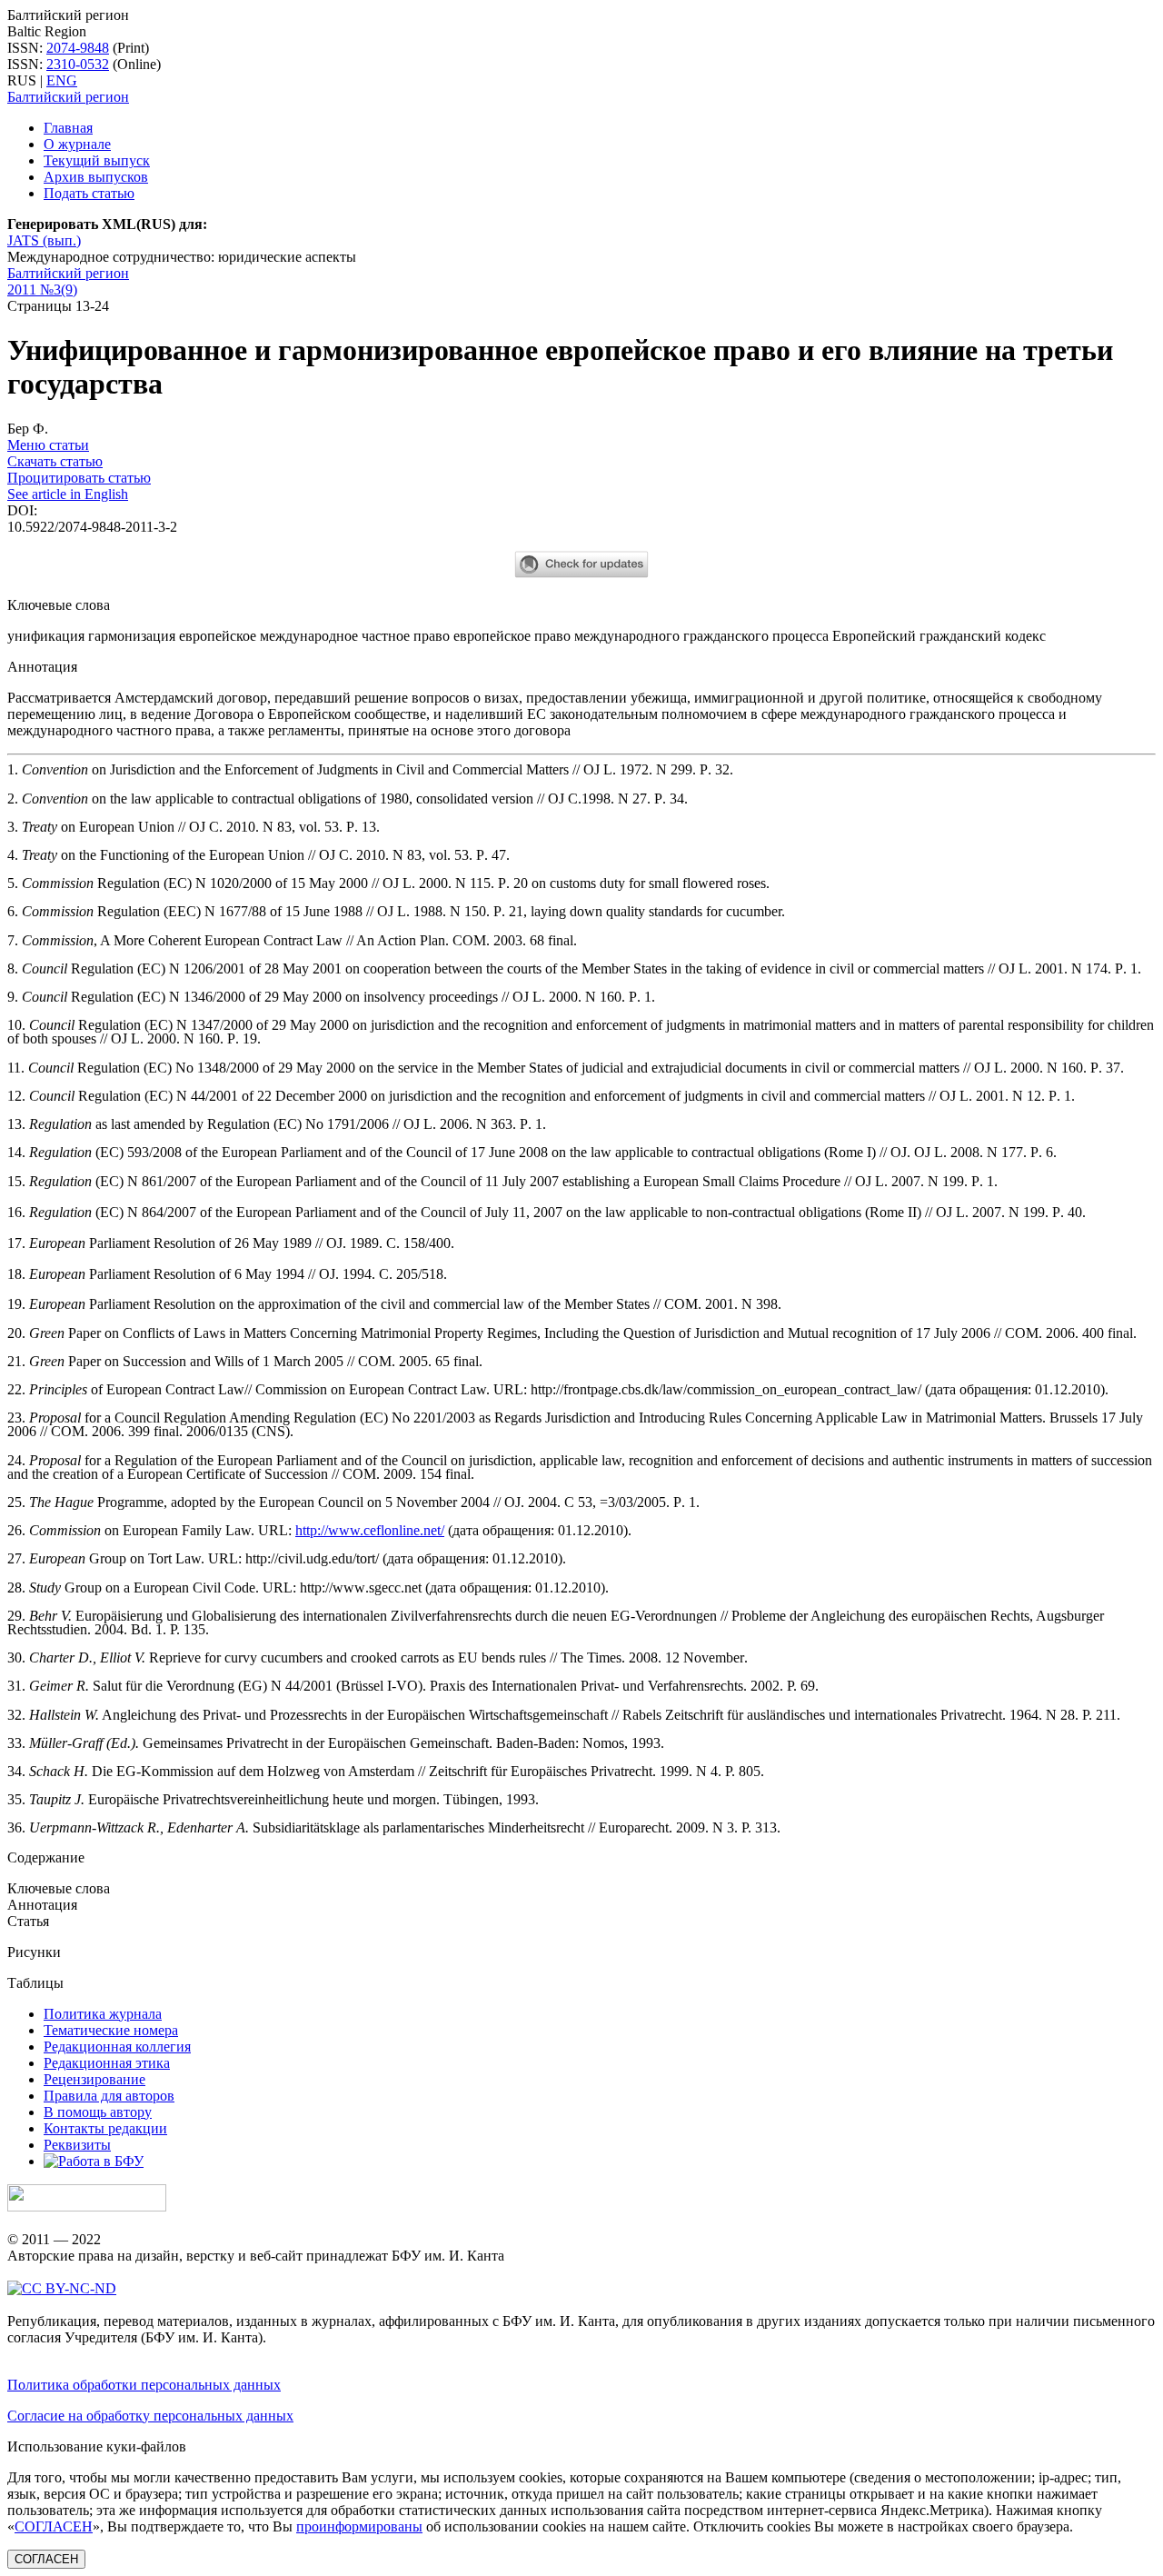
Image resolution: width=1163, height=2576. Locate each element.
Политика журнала (103, 2014)
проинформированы (359, 2526)
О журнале (77, 144)
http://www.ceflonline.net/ (370, 1530)
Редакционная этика (107, 2063)
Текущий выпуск (97, 160)
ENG (62, 80)
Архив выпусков (96, 177)
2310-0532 (78, 64)
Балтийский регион (68, 97)
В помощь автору (98, 2112)
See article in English (68, 494)
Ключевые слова (59, 1888)
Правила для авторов (109, 2096)
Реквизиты (77, 2145)
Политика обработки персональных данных (144, 2385)
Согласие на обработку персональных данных (150, 2416)
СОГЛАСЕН (54, 2526)
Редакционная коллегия (117, 2047)
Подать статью (89, 193)
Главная (68, 128)
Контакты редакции (105, 2128)
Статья (28, 1921)
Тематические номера (111, 2030)
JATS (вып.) (44, 240)
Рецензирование (94, 2079)
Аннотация (42, 1905)
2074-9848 (78, 48)
